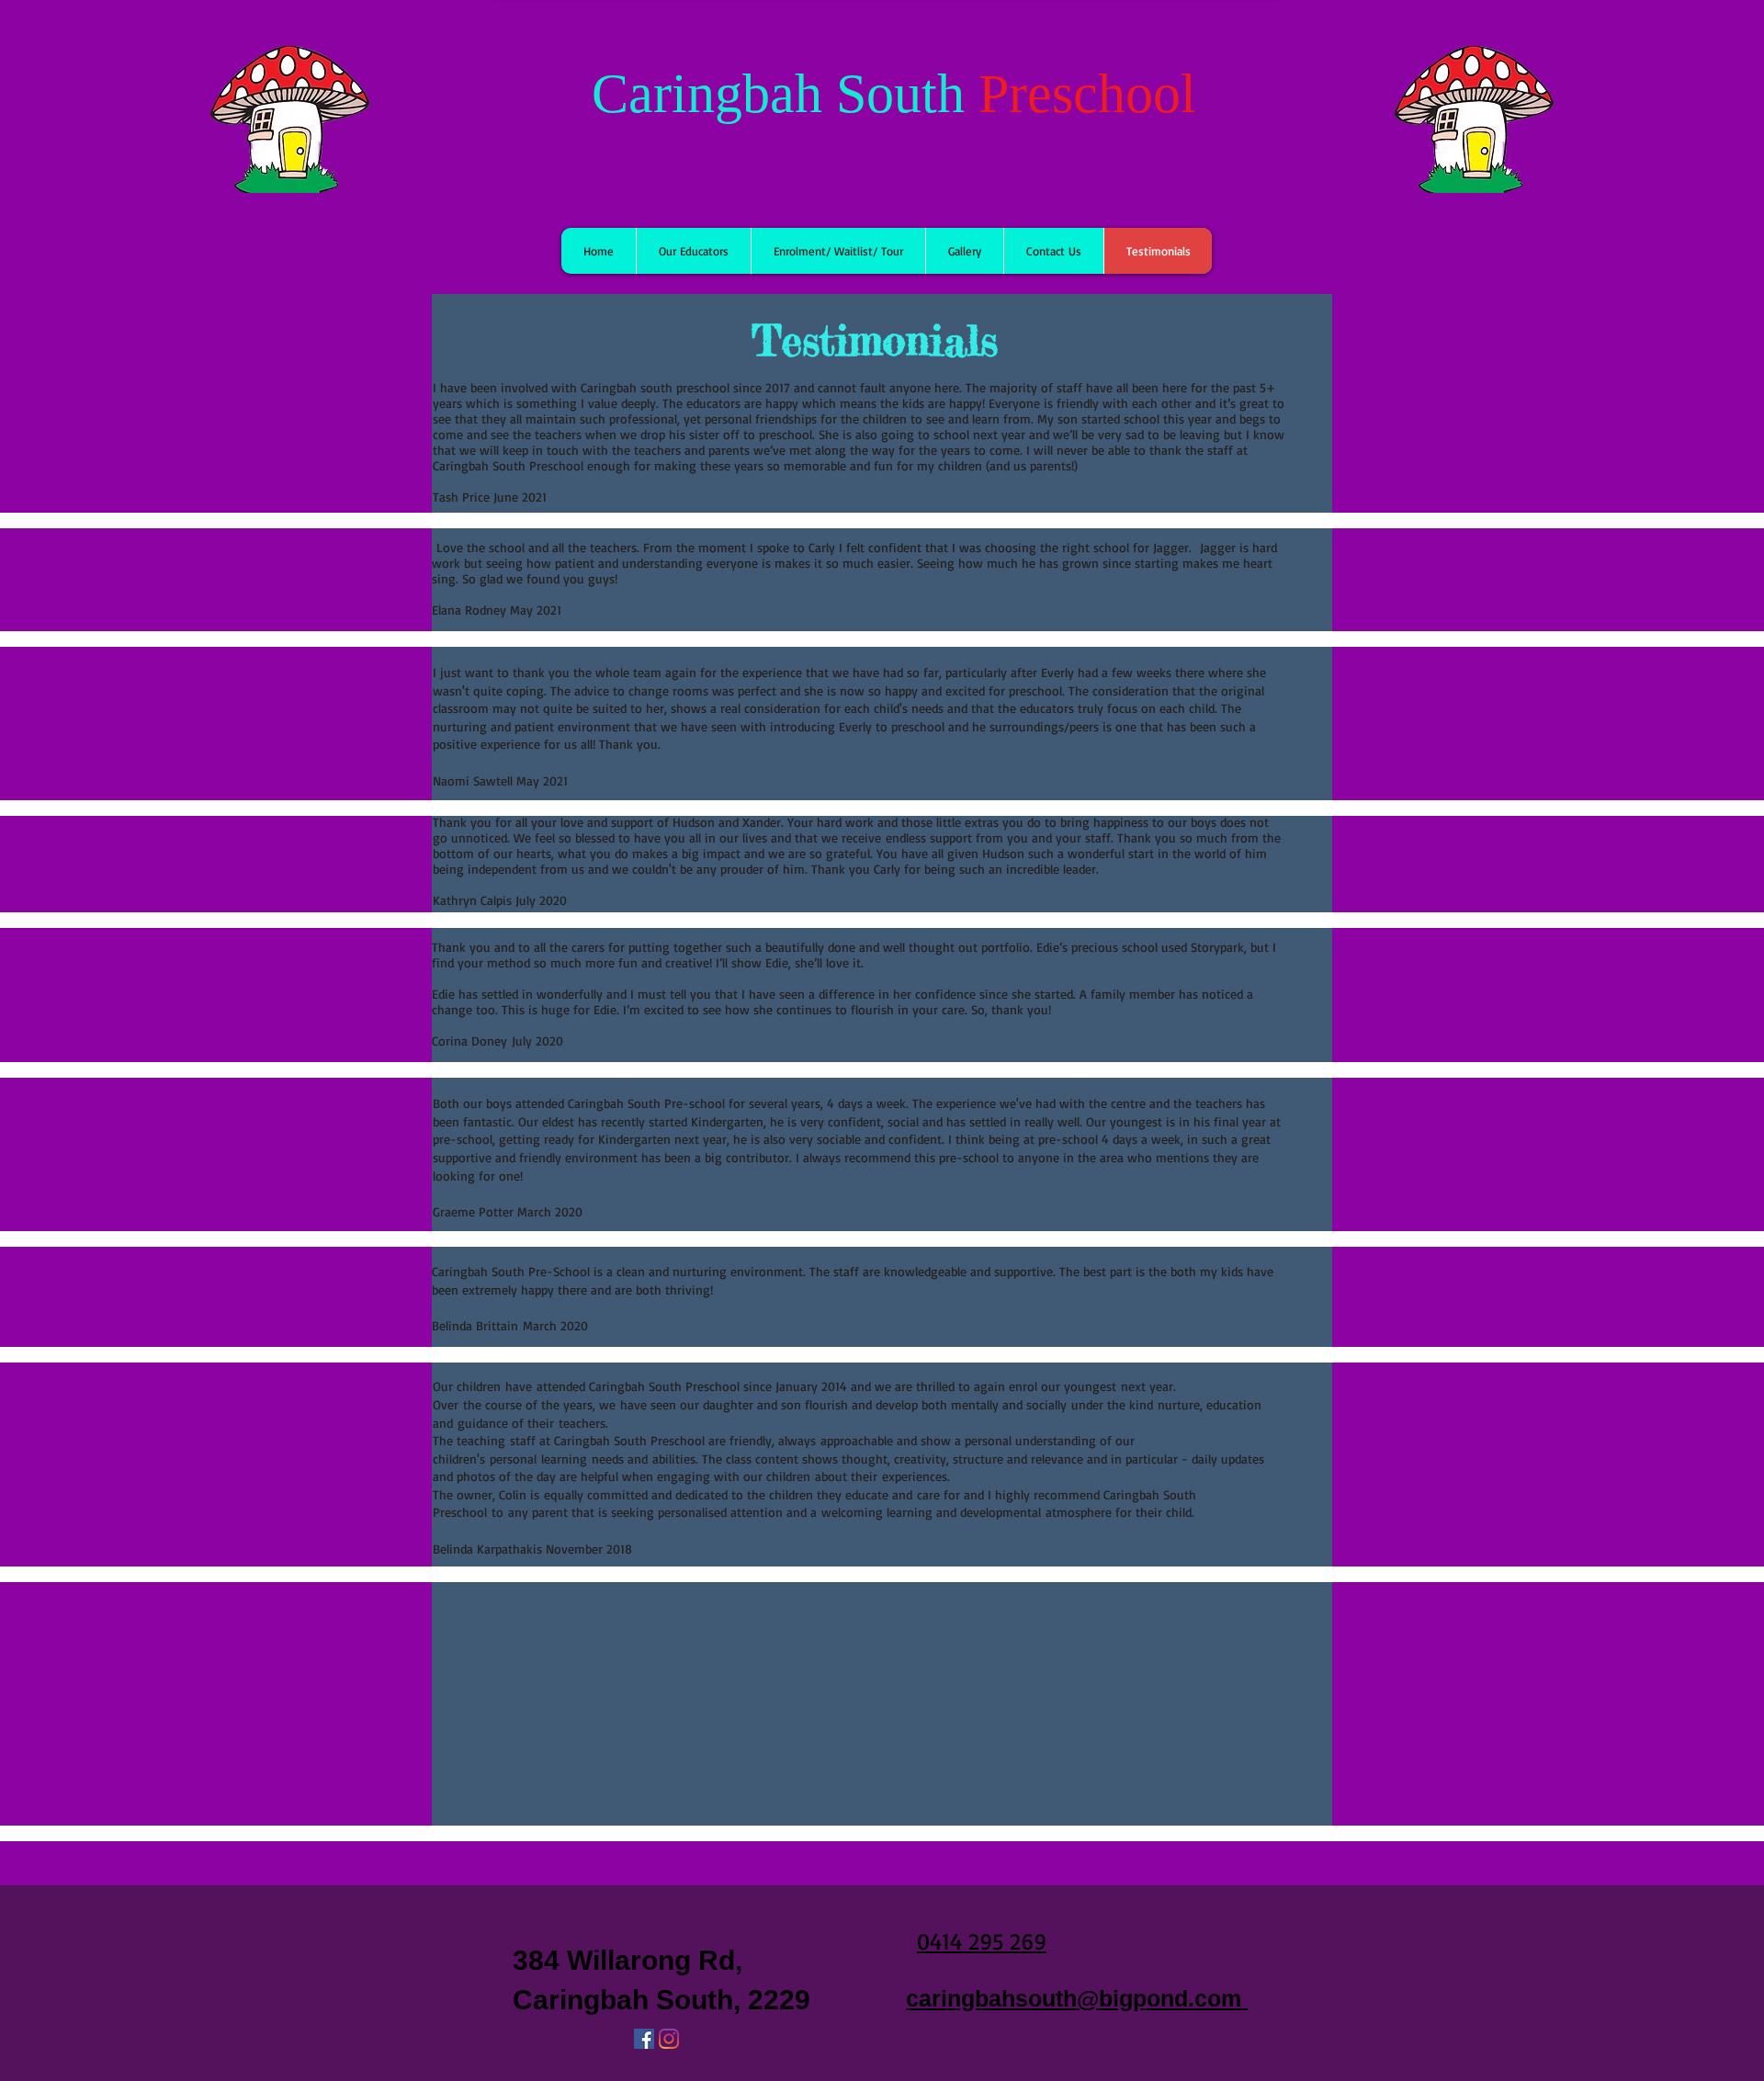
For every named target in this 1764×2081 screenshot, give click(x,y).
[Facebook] (644, 2039)
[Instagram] (669, 2039)
